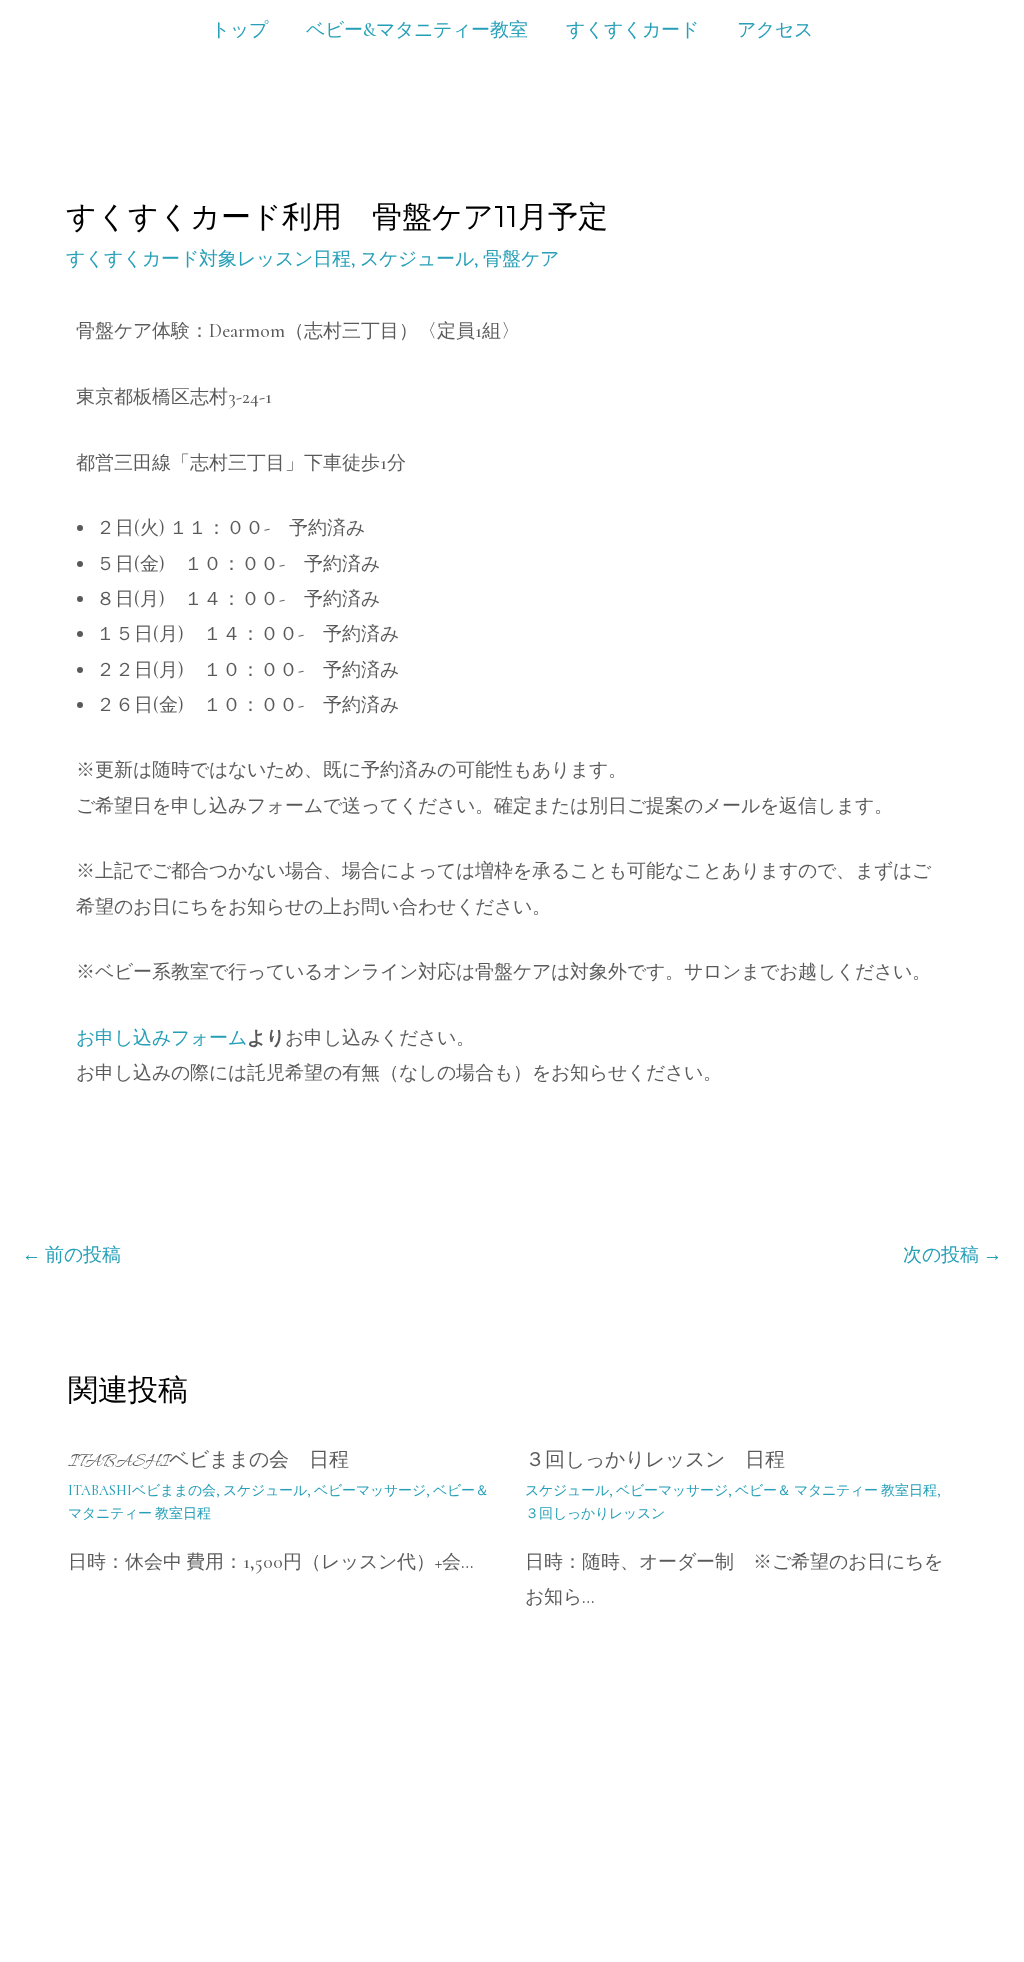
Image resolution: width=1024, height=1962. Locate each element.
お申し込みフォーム (161, 1037)
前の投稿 (71, 1254)
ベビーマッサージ (370, 1490)
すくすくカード (632, 29)
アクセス (775, 29)
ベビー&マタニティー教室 (417, 29)
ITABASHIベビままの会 (142, 1490)
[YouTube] (885, 1882)
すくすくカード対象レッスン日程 (208, 258)
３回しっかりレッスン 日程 (655, 1462)
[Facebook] (973, 1882)
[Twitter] (1017, 1882)
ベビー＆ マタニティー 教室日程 (836, 1490)
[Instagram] (929, 1882)
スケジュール (417, 258)
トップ (239, 29)
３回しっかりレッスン (595, 1513)
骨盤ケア (521, 258)
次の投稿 (952, 1254)
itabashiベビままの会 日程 (208, 1462)
